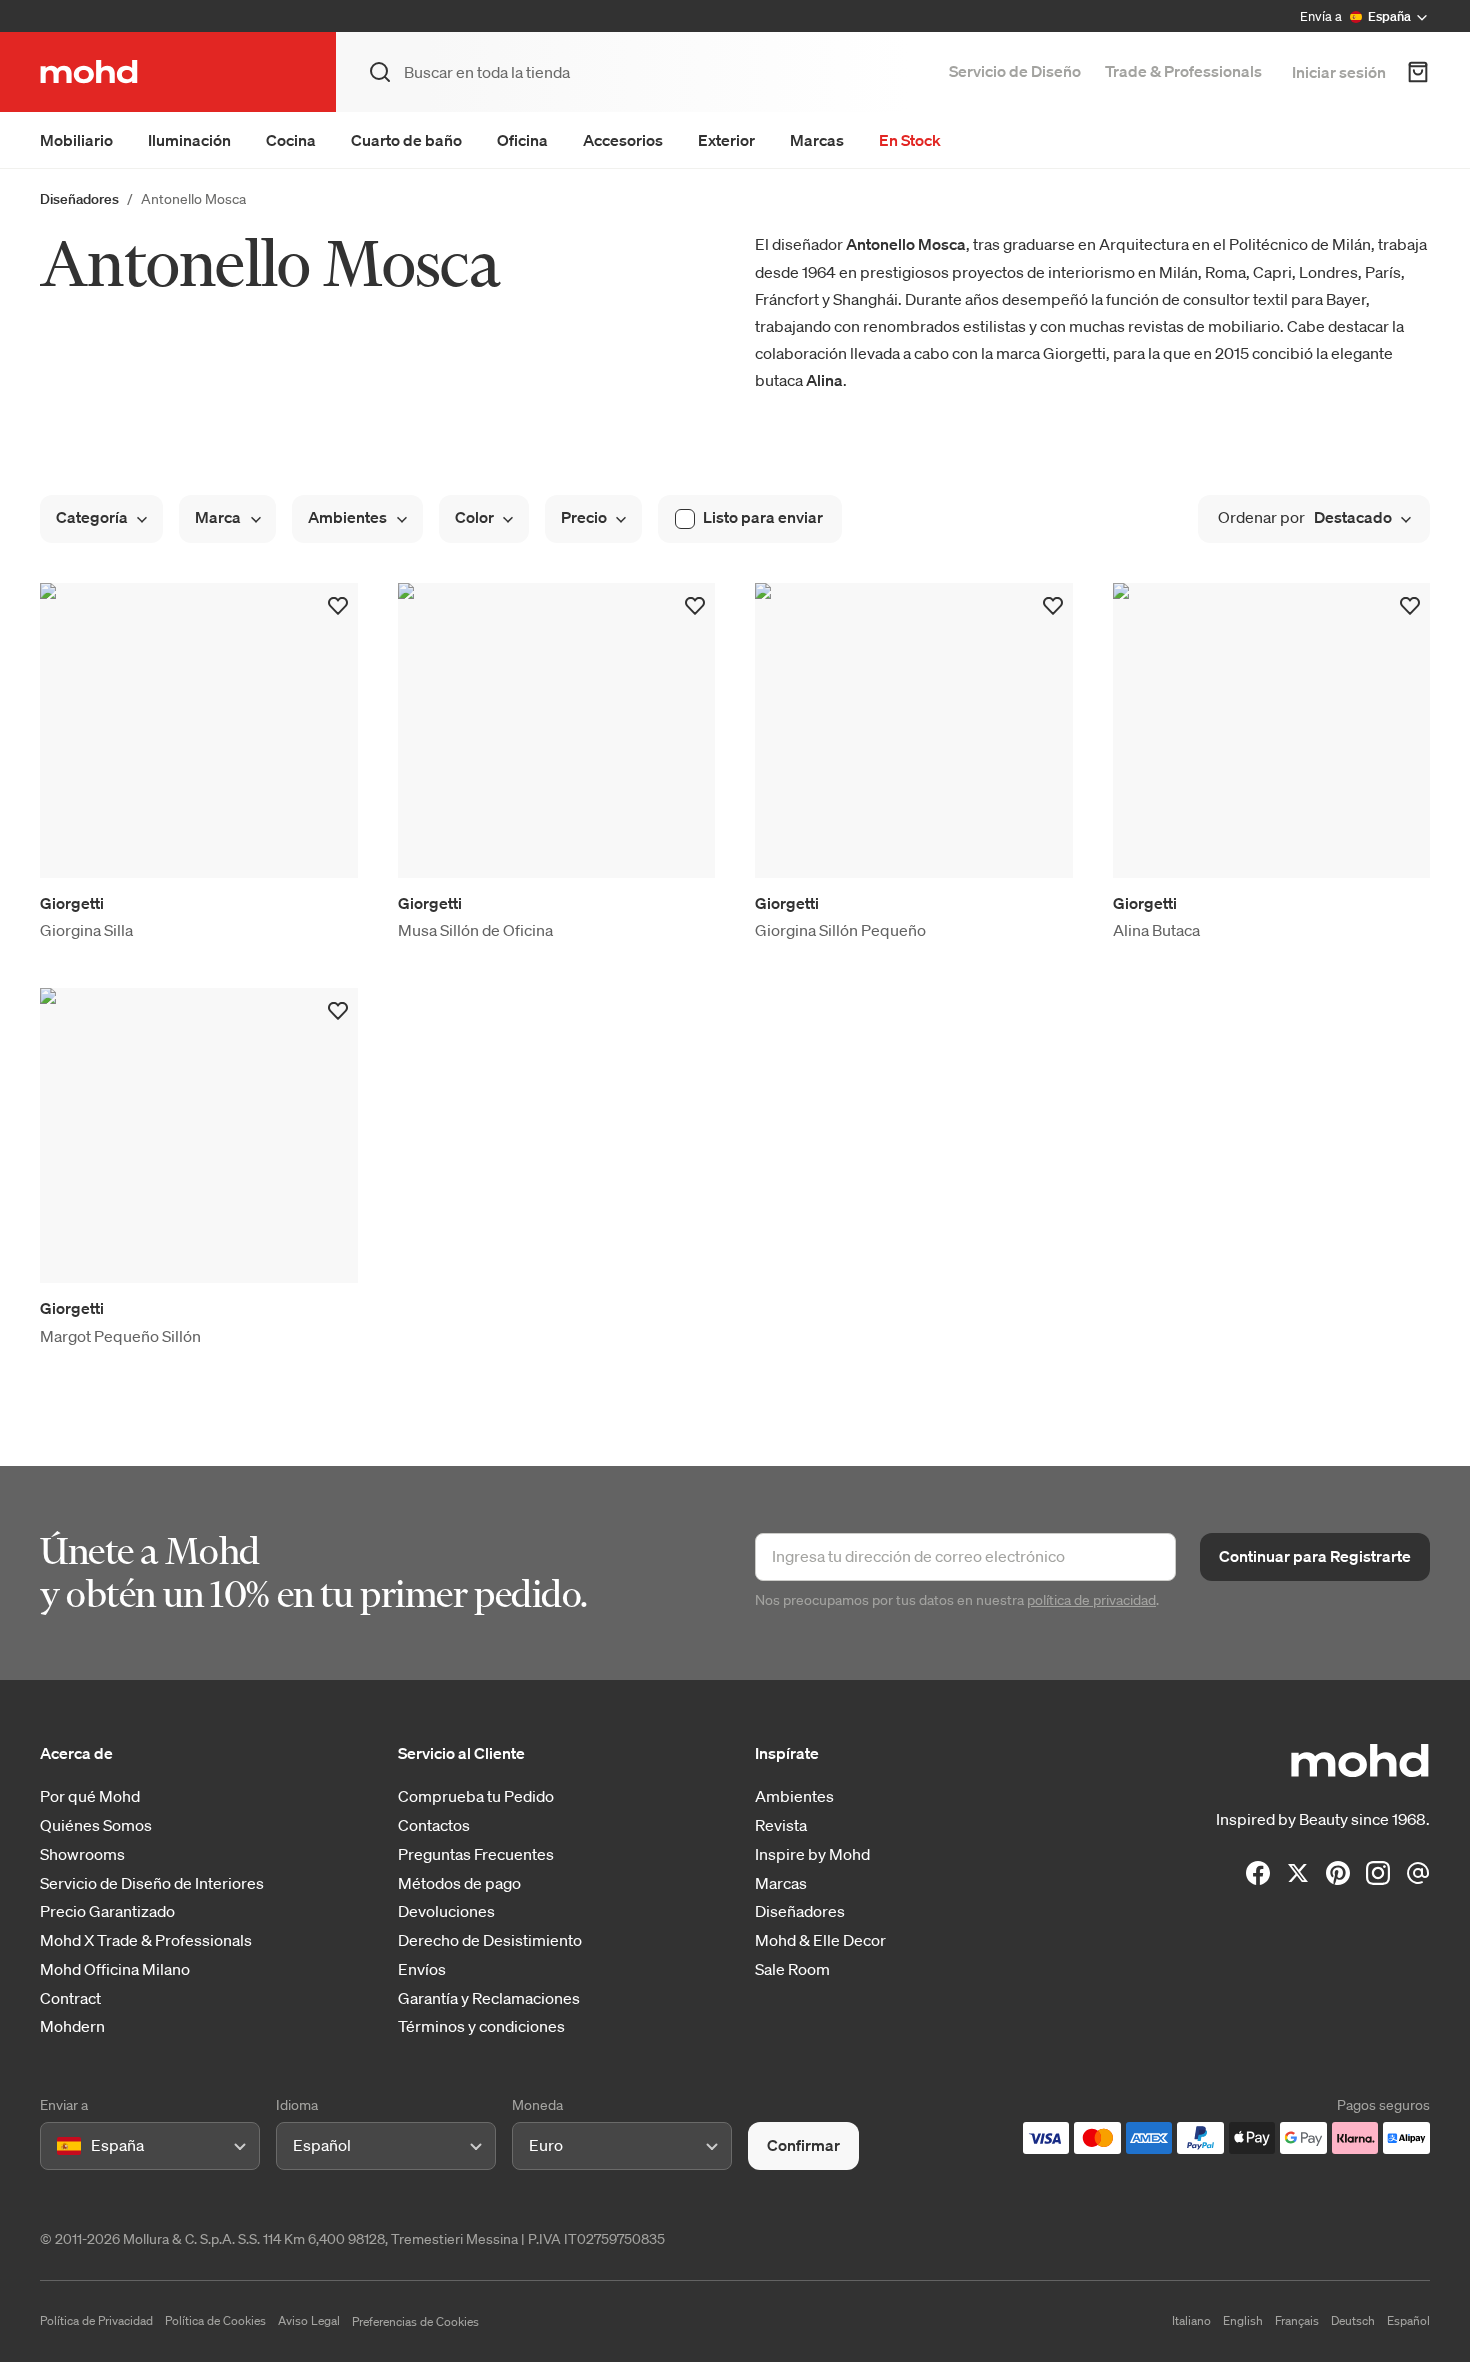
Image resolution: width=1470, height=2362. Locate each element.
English (1243, 2320)
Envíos (422, 1969)
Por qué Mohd (90, 1796)
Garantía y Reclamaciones (489, 1998)
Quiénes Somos (96, 1825)
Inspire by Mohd (812, 1854)
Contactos (434, 1825)
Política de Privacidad (96, 2320)
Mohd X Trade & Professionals (146, 1940)
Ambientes (794, 1796)
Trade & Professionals (1183, 71)
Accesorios (623, 140)
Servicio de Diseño (1015, 71)
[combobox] (60, 2145)
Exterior (726, 140)
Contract (70, 1998)
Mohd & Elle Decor (820, 1940)
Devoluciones (446, 1911)
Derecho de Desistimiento (490, 1940)
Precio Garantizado (107, 1911)
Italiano (1191, 2320)
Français (1297, 2320)
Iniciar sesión (1339, 72)
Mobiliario (76, 140)
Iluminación (189, 140)
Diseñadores (79, 199)
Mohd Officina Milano (115, 1969)
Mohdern (72, 2026)
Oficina (522, 140)
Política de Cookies (215, 2320)
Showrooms (82, 1854)
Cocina (291, 140)
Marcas (817, 140)
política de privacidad (1091, 1600)
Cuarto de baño (406, 140)
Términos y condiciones (481, 2026)
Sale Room (792, 1969)
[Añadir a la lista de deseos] (338, 606)
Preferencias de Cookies (415, 2321)
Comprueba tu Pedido (476, 1796)
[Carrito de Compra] (1418, 72)
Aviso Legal (309, 2320)
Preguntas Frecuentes (476, 1854)
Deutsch (1353, 2320)
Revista (781, 1825)
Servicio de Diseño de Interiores (152, 1883)
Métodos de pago (459, 1883)
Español (1408, 2320)
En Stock (910, 140)
